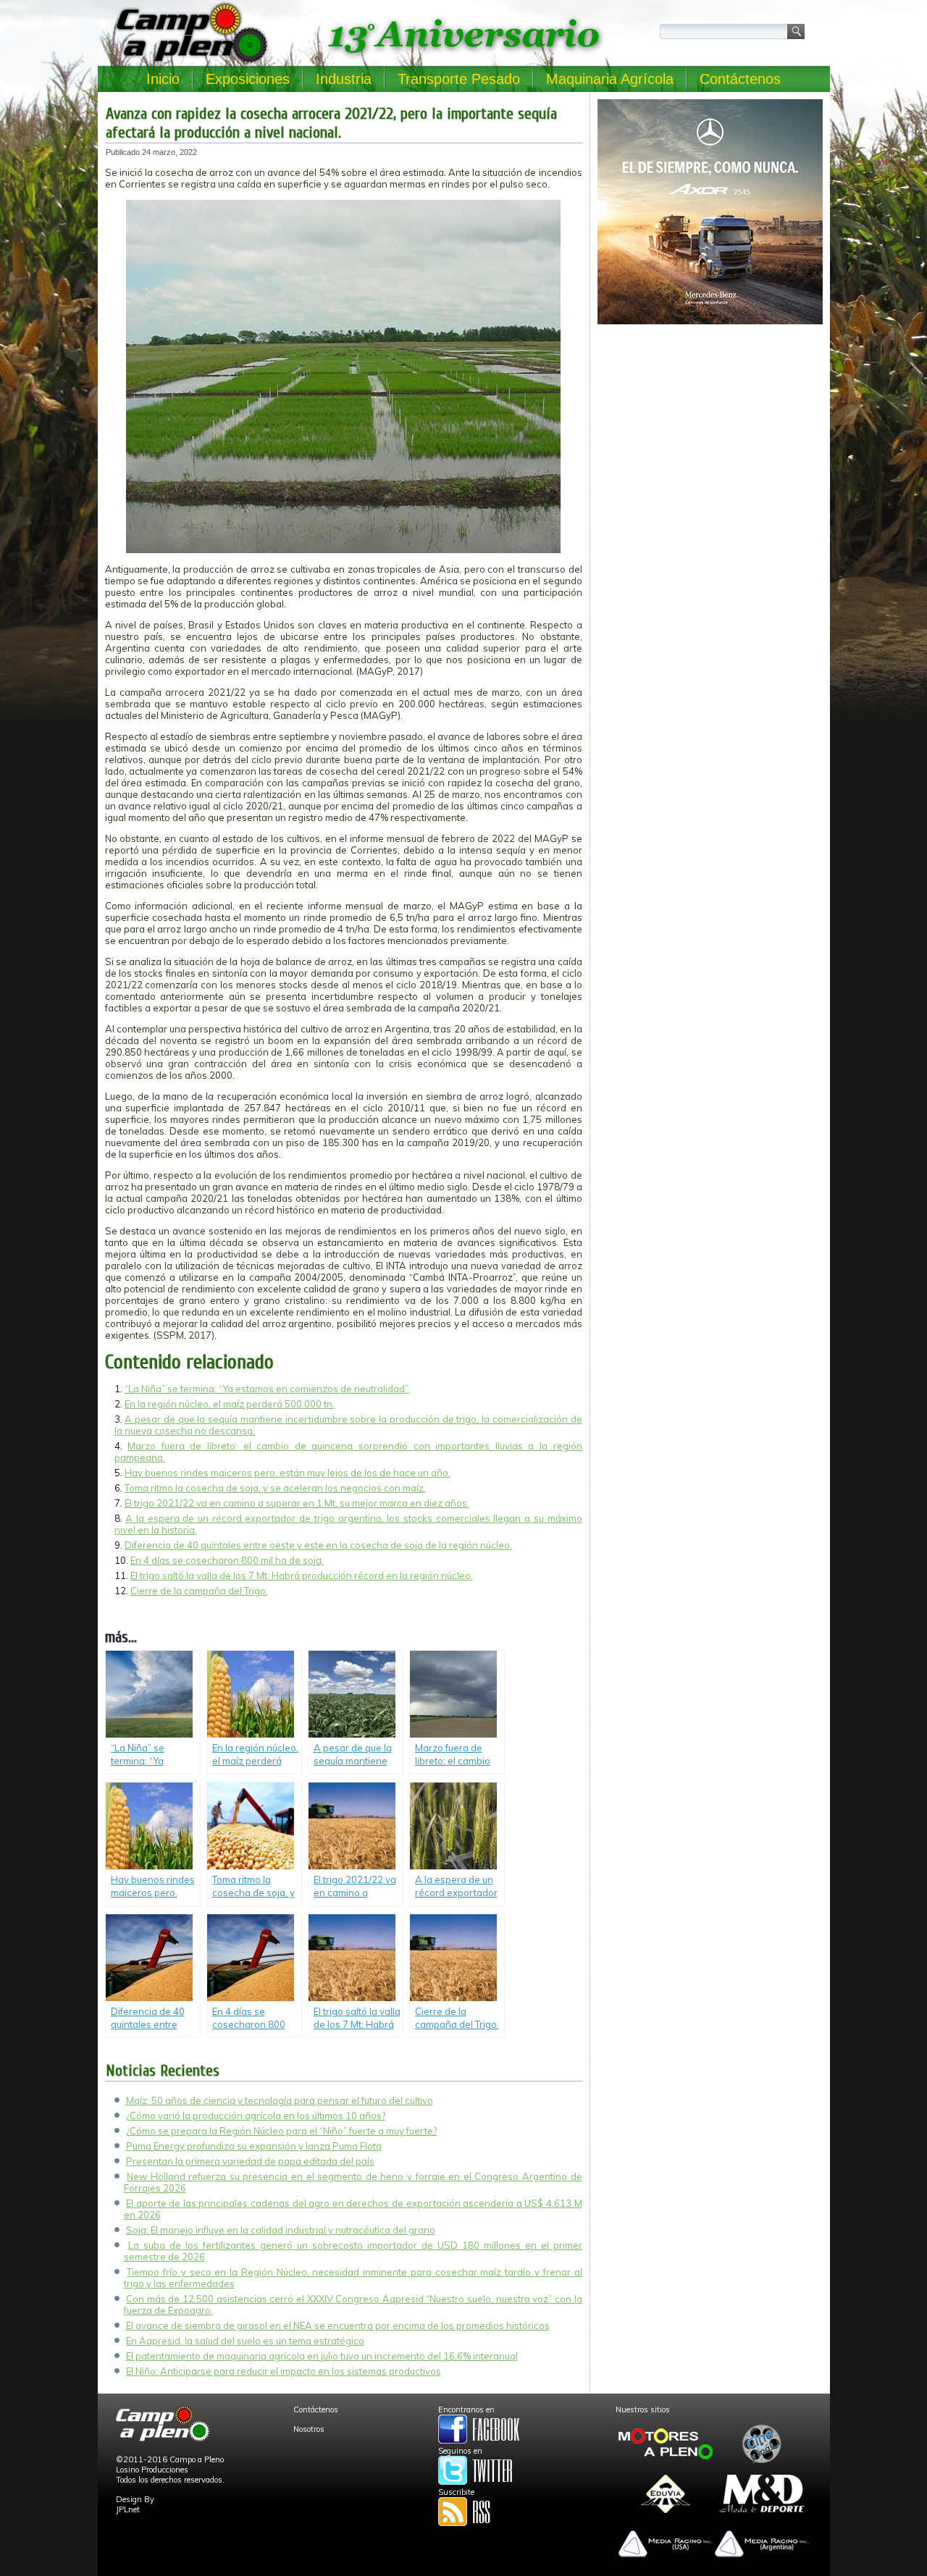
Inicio (163, 79)
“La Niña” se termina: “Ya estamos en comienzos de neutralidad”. (267, 1389)
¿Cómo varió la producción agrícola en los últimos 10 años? (256, 2116)
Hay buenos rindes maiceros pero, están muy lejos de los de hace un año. (288, 1473)
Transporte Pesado (459, 79)
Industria (344, 79)
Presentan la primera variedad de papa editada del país (250, 2161)
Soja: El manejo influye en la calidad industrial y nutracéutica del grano (281, 2230)
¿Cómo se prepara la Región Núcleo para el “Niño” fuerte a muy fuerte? (281, 2131)
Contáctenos (740, 79)
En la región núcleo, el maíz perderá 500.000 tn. (230, 1404)
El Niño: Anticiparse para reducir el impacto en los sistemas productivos (284, 2371)
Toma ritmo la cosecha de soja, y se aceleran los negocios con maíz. (275, 1488)
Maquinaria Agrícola (610, 79)
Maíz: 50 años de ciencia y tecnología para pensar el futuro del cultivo (280, 2100)
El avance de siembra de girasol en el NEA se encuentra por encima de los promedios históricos (338, 2325)
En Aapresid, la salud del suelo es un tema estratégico (245, 2341)
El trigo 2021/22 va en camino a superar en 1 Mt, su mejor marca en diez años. (297, 1503)
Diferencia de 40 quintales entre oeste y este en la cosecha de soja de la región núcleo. (318, 1545)
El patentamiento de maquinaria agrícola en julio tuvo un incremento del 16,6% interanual (322, 2356)
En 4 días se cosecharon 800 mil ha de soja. (227, 1560)
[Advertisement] (710, 432)
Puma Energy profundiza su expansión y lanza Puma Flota (254, 2146)
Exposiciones (248, 79)
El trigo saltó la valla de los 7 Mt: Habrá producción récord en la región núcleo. (302, 1575)
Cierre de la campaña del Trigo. (199, 1591)
